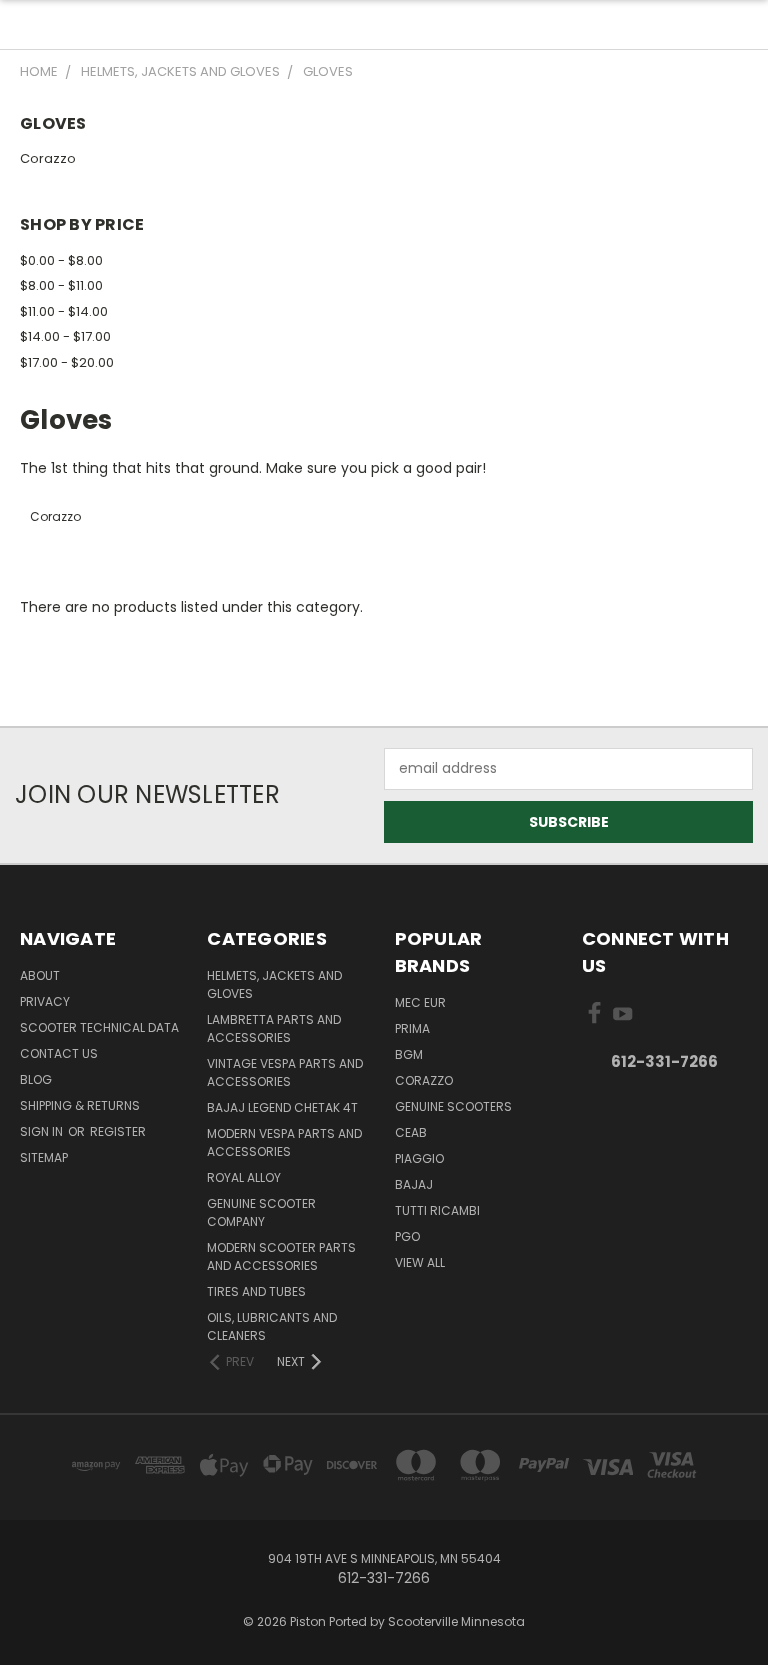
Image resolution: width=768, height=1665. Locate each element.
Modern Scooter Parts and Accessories (281, 1256)
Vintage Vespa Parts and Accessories (285, 1072)
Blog (36, 1079)
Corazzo (48, 158)
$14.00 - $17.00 (65, 336)
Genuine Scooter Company (261, 1212)
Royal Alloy (244, 1177)
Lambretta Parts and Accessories (274, 1028)
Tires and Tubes (256, 1291)
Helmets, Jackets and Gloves (274, 984)
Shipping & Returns (80, 1105)
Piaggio (419, 1158)
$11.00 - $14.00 (64, 311)
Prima (412, 1028)
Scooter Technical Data (99, 1027)
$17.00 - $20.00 (67, 362)
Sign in (43, 1131)
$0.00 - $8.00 (61, 260)
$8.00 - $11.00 (61, 285)
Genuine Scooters (453, 1106)
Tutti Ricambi (437, 1210)
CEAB (411, 1132)
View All (420, 1262)
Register (118, 1131)
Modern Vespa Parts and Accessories (284, 1142)
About (40, 975)
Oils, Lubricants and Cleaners (272, 1326)
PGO (407, 1236)
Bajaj (414, 1184)
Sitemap (44, 1157)
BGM (409, 1054)
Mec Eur (420, 1002)
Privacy (45, 1001)
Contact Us (59, 1053)
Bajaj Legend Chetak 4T (282, 1107)
